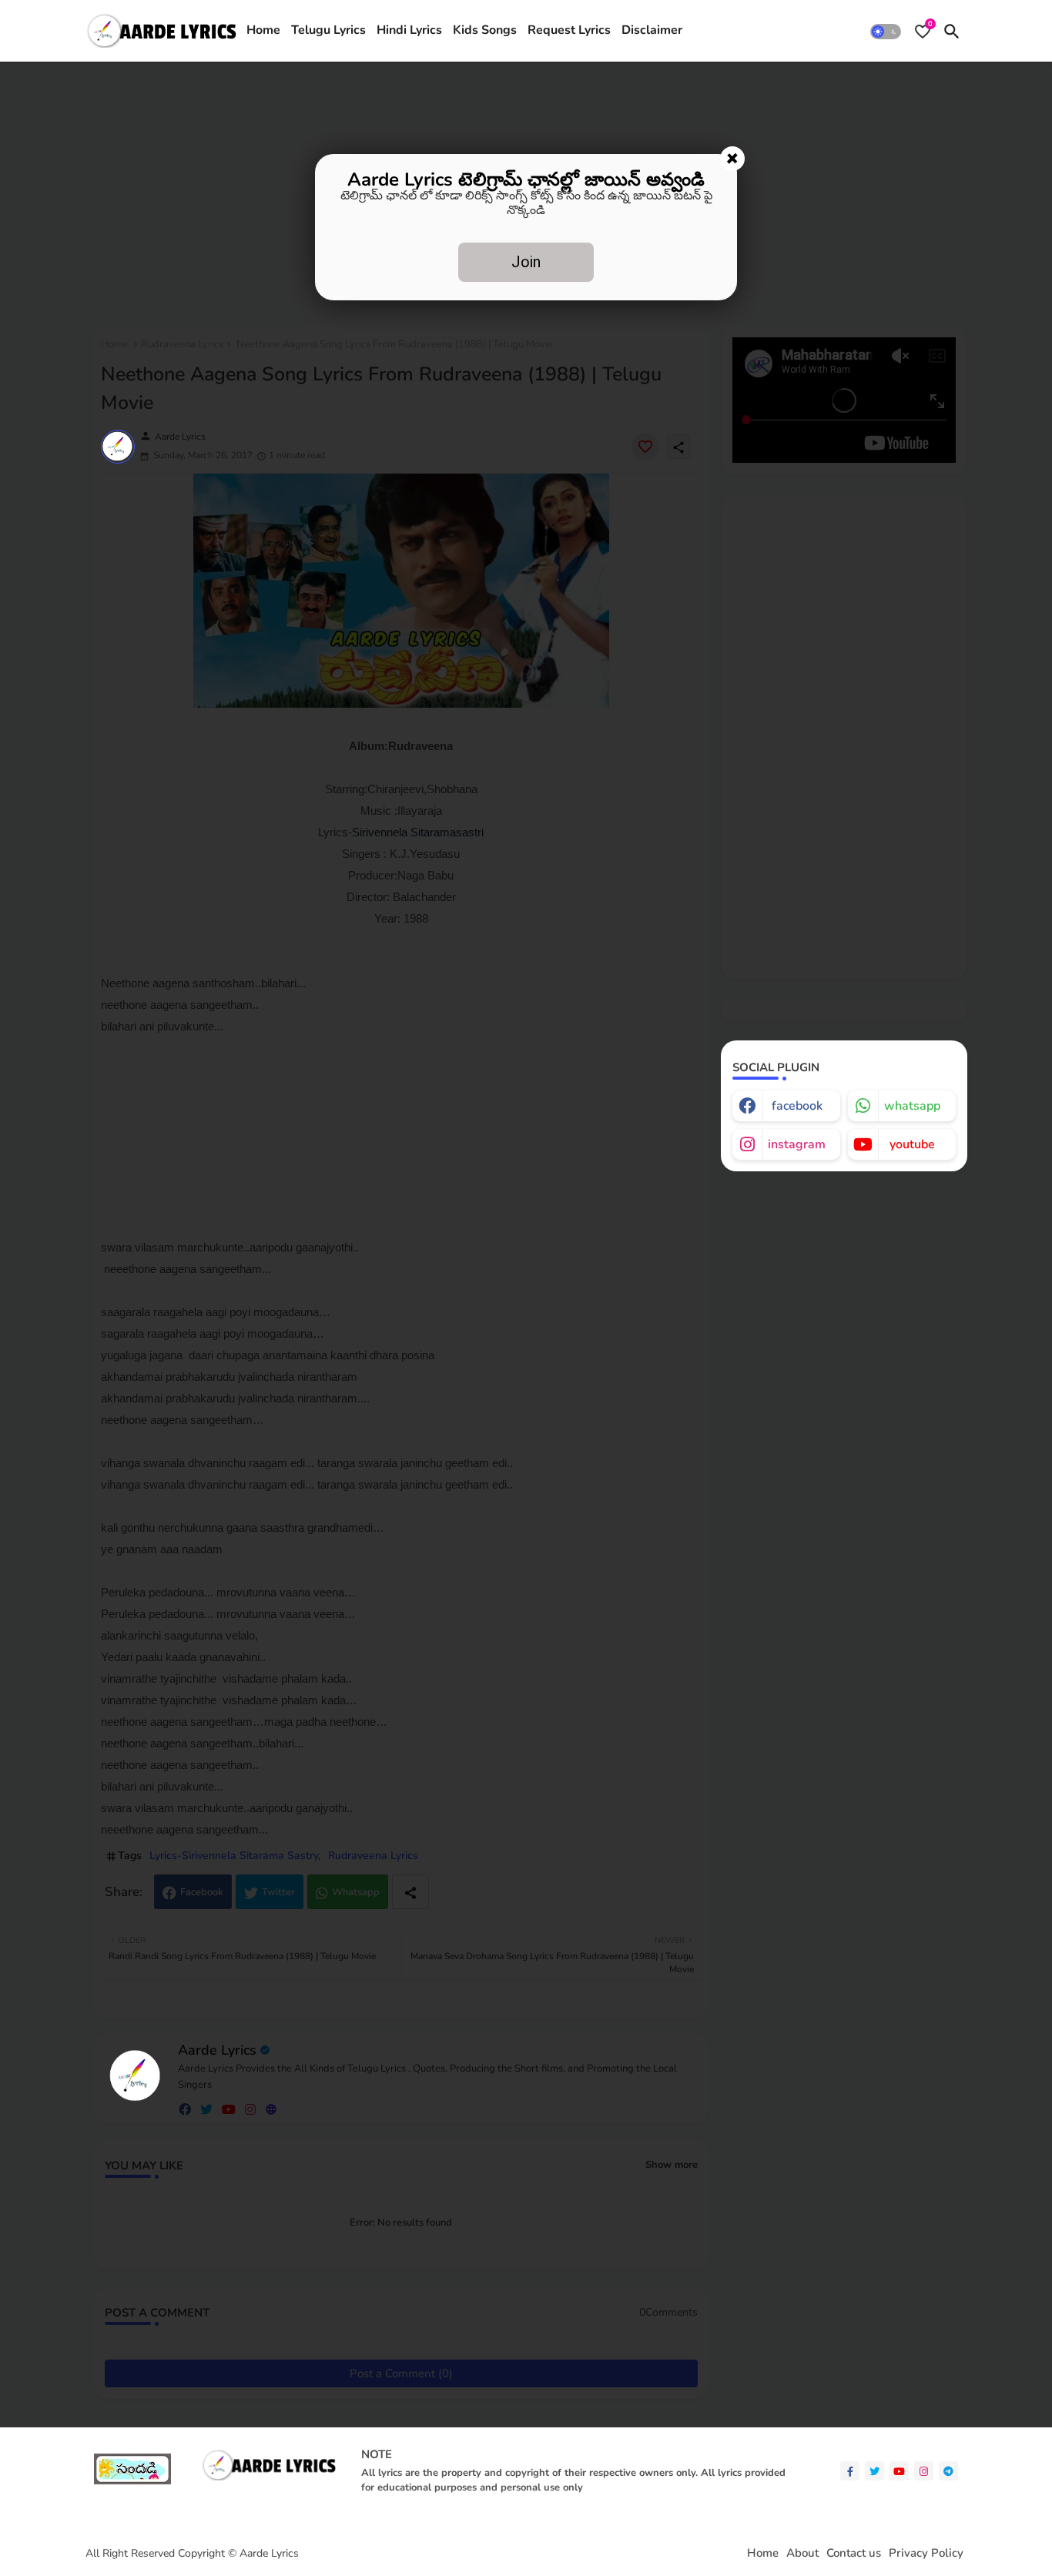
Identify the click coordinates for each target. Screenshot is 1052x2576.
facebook (797, 1106)
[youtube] (899, 2471)
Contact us (854, 2553)
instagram (797, 1144)
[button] (886, 31)
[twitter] (874, 2471)
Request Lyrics (569, 30)
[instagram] (924, 2471)
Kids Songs (485, 30)
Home (263, 30)
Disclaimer (652, 30)
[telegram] (948, 2471)
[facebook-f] (850, 2471)
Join (526, 262)
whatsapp (912, 1106)
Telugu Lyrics (328, 30)
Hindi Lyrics (409, 30)
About (802, 2553)
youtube (912, 1144)
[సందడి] (132, 2481)
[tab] (263, 31)
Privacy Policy (926, 2553)
